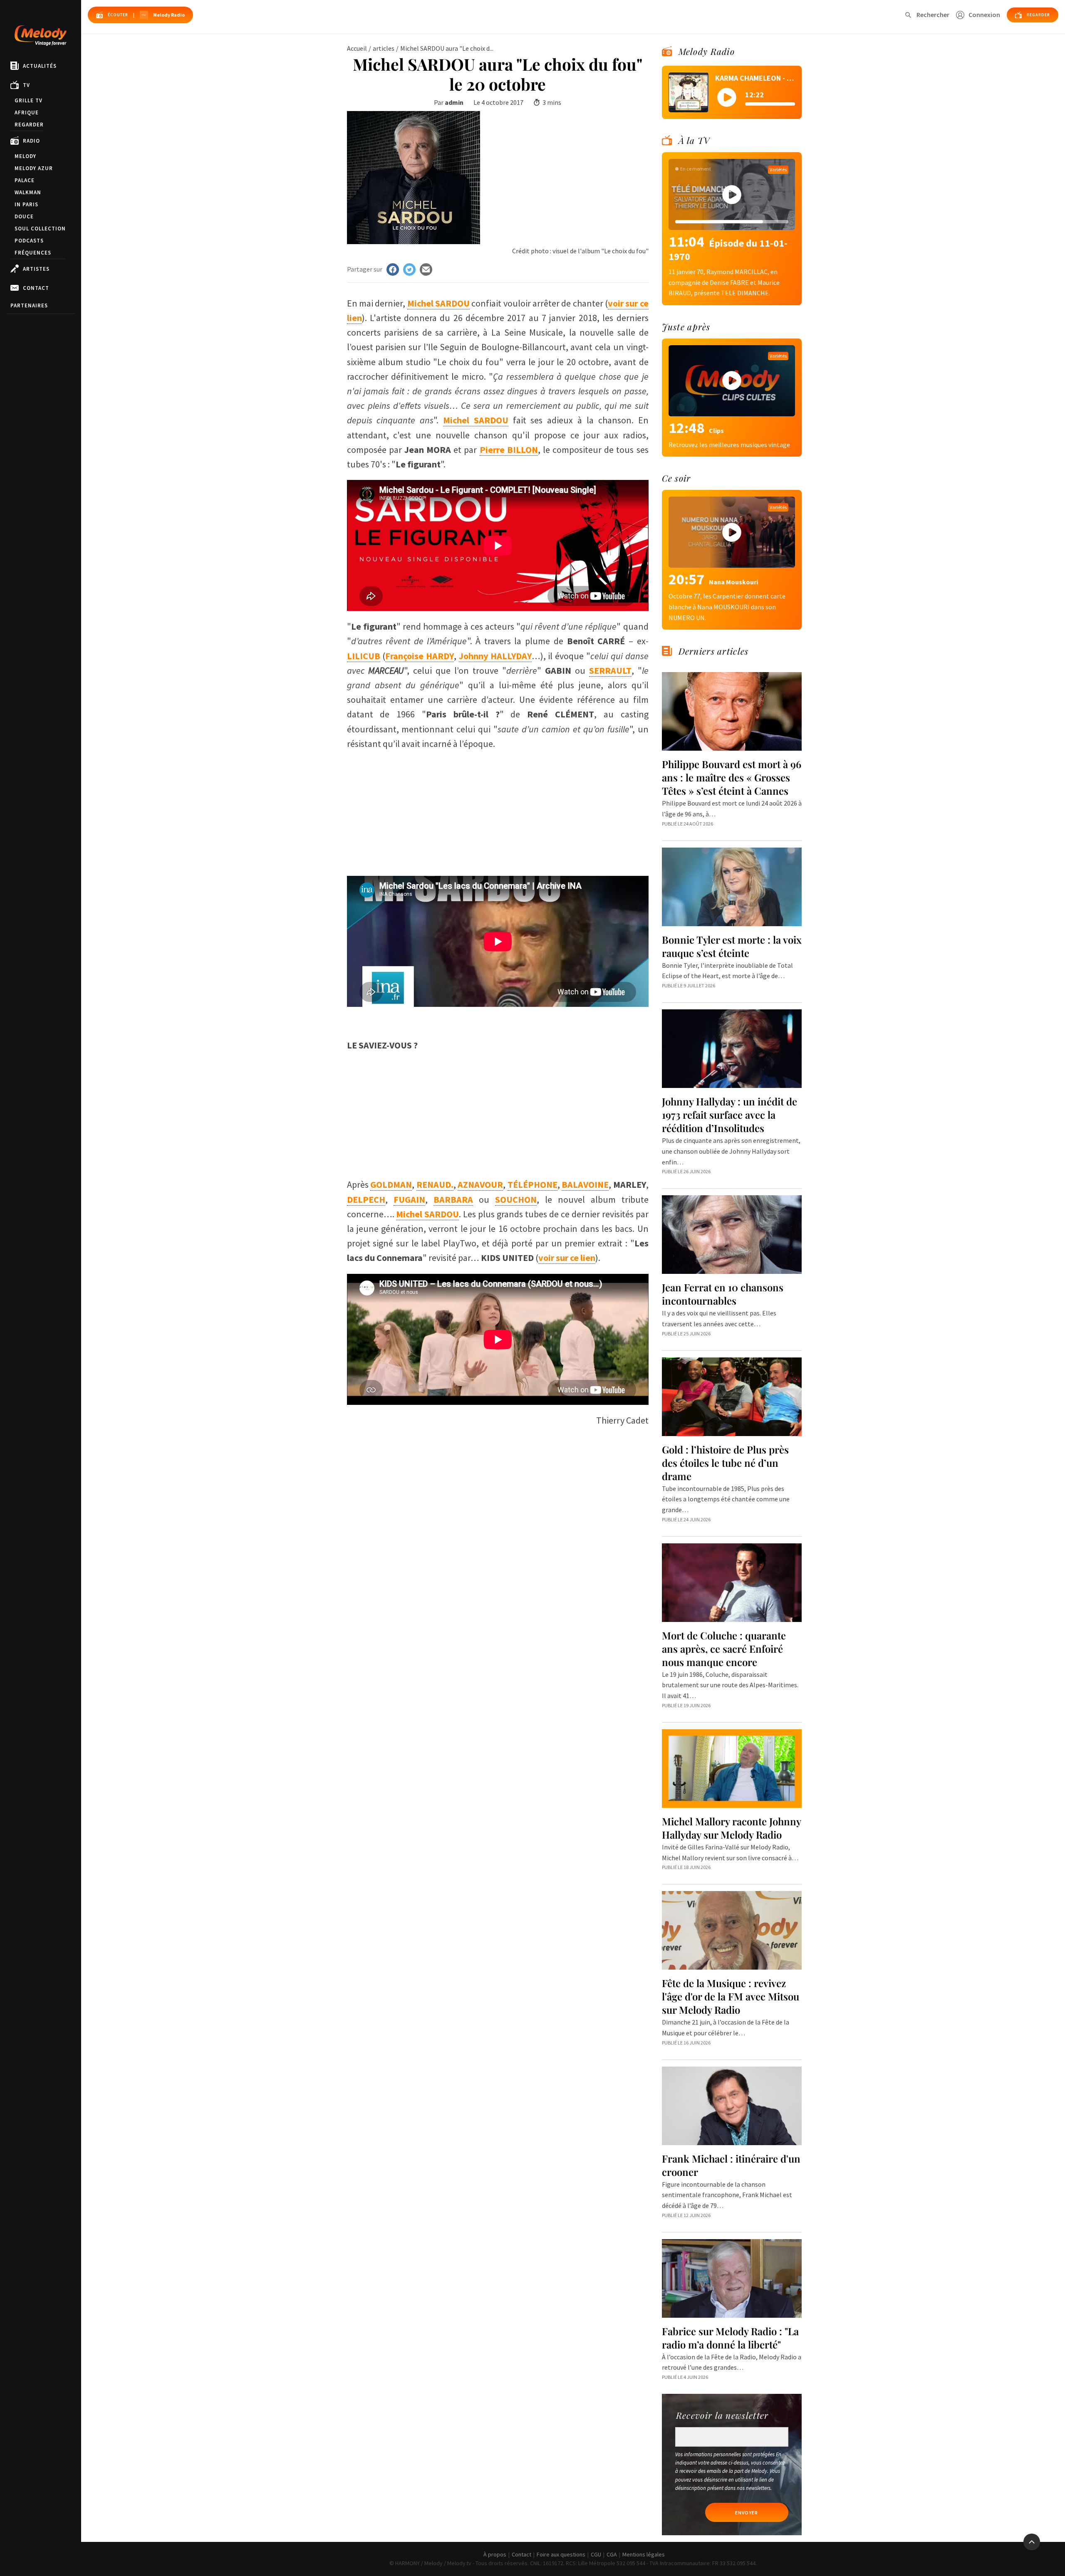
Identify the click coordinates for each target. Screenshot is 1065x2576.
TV (26, 85)
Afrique (27, 112)
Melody (25, 156)
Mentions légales (644, 2554)
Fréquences (33, 253)
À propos (495, 2554)
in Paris (26, 204)
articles (384, 48)
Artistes (36, 269)
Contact (36, 288)
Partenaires (29, 305)
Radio (31, 141)
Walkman (28, 192)
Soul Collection (40, 229)
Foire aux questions (561, 2554)
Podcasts (29, 241)
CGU (596, 2554)
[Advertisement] (498, 809)
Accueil (357, 48)
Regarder (29, 125)
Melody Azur (34, 168)
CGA (612, 2554)
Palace (25, 180)
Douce (24, 216)
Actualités (40, 66)
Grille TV (28, 100)
